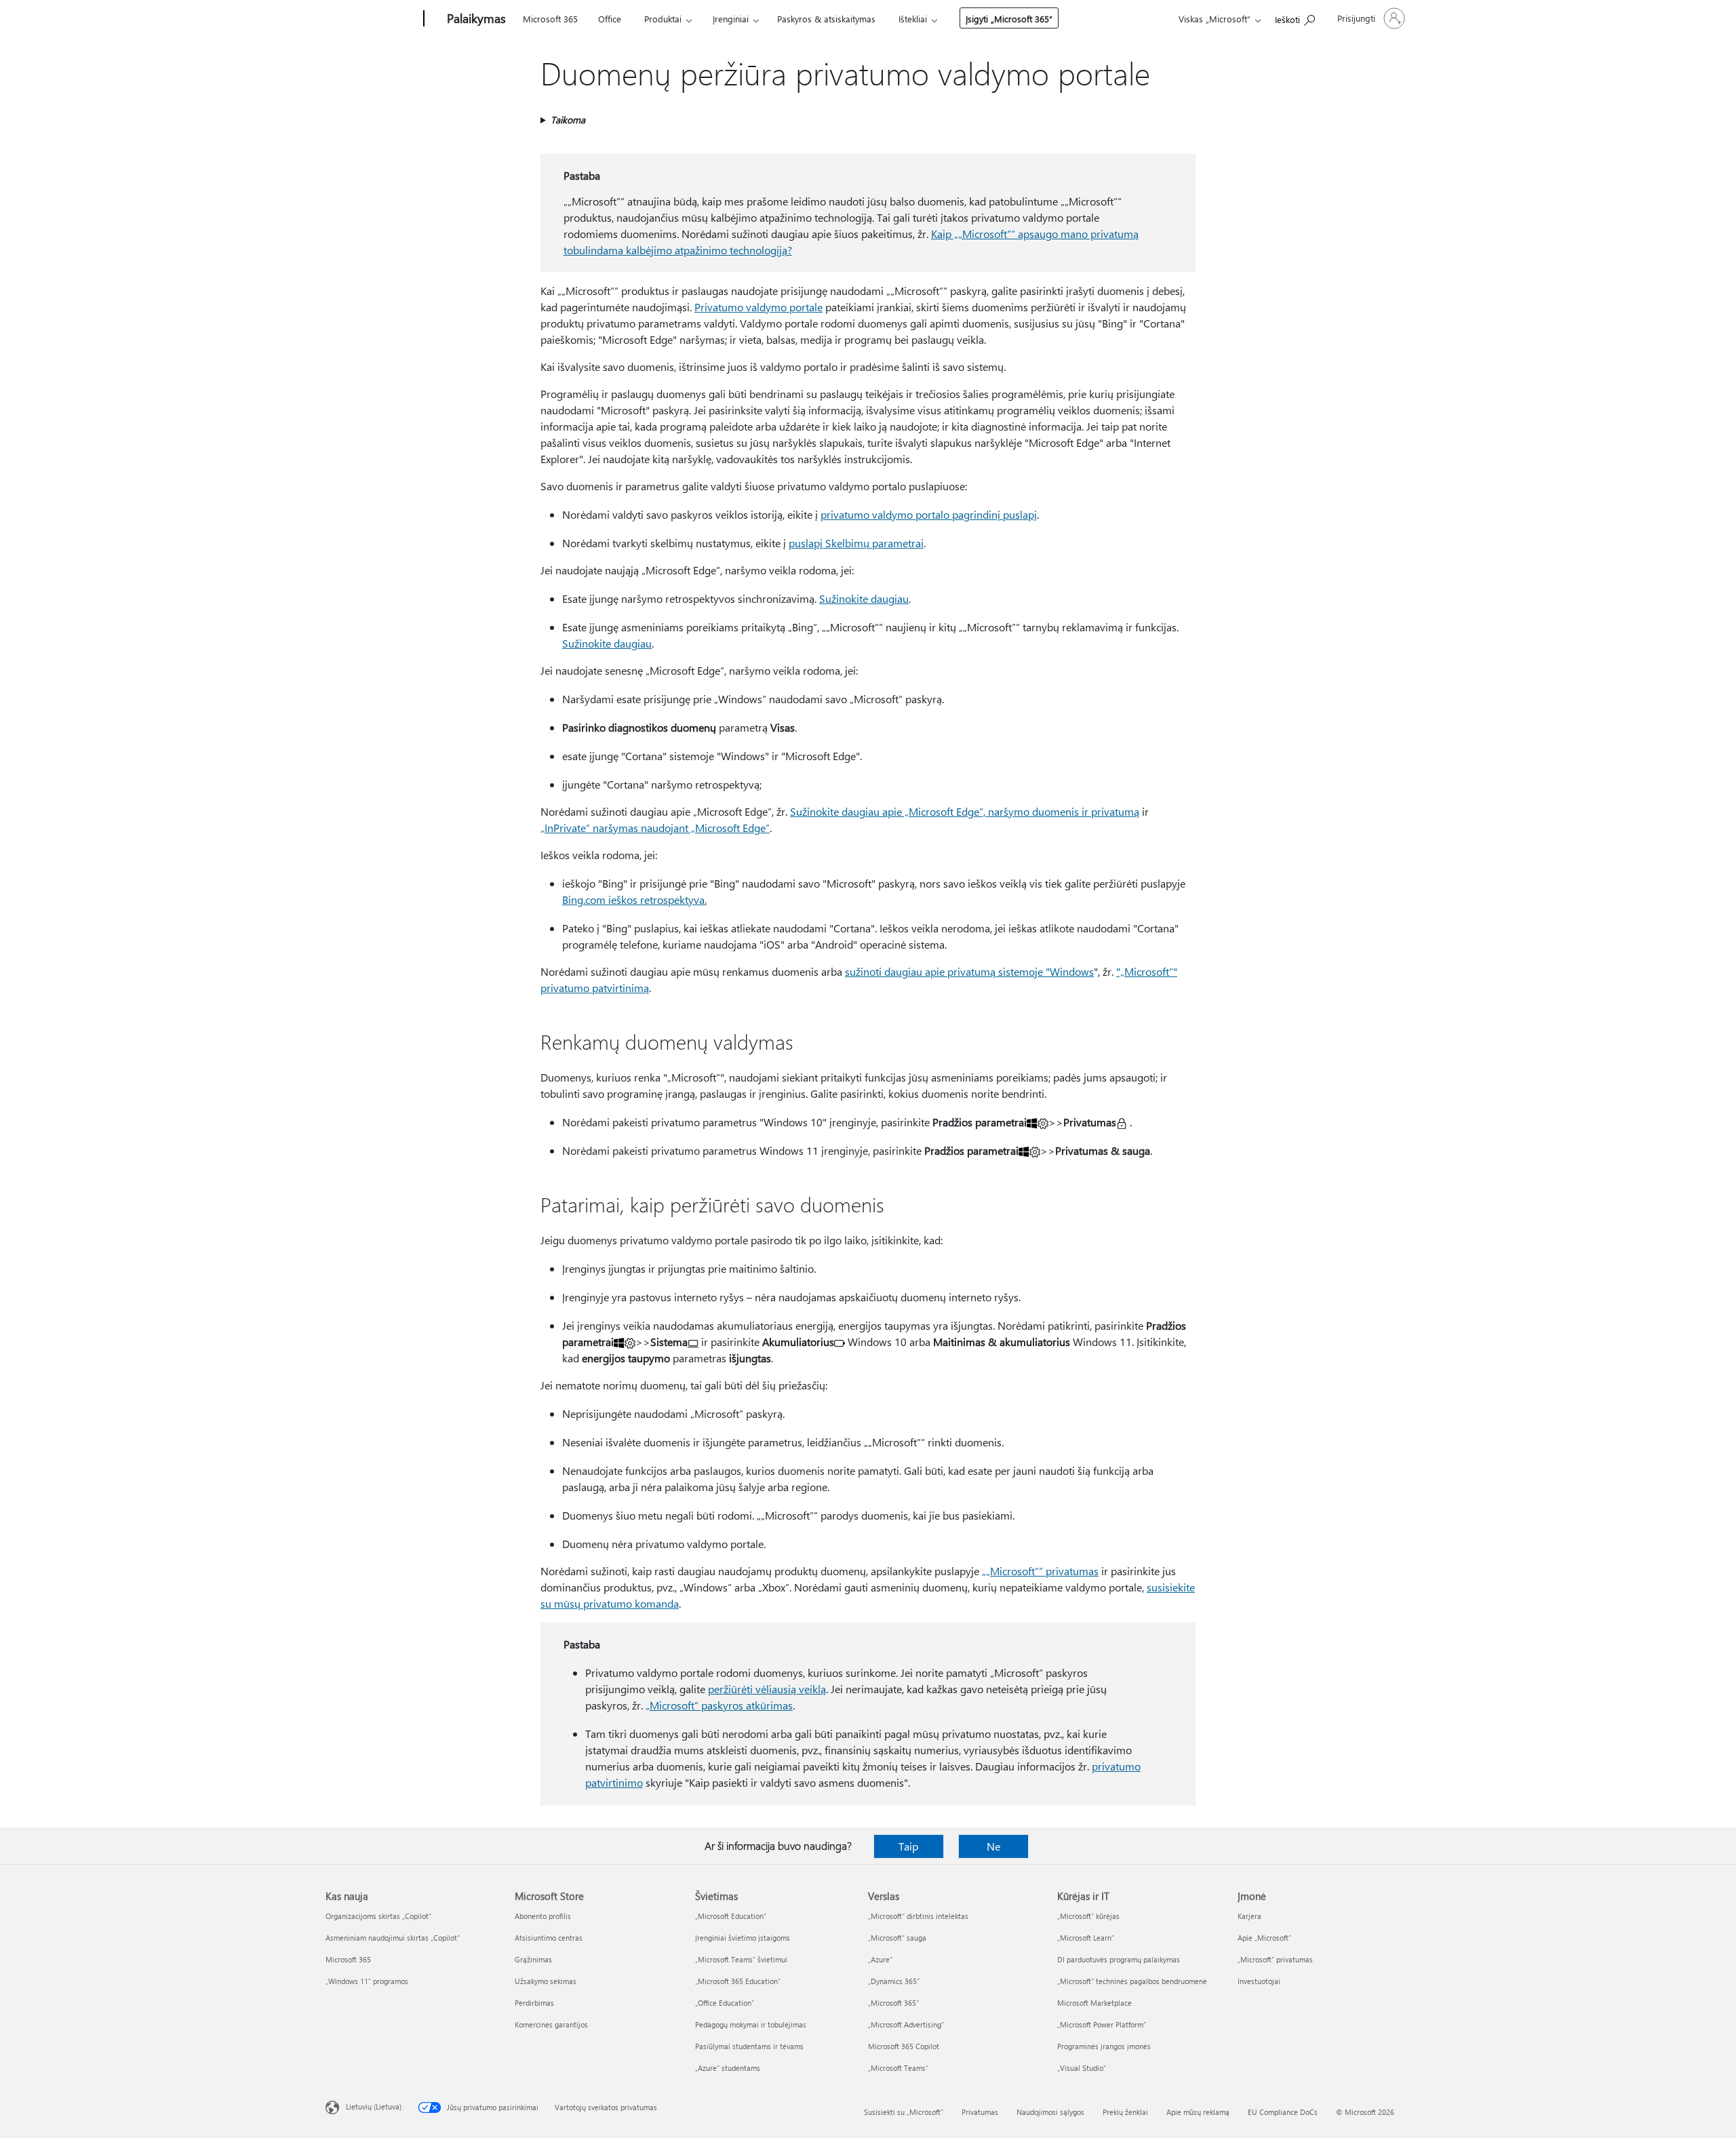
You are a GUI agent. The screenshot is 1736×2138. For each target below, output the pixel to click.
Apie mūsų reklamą (1198, 2112)
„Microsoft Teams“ (898, 2068)
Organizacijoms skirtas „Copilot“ (378, 1916)
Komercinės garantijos (551, 2024)
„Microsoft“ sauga (897, 1938)
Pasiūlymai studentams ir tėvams (749, 2046)
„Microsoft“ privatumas (1275, 1959)
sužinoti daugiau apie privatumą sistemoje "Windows (969, 971)
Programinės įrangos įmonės (1104, 2046)
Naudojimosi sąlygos (1050, 2112)
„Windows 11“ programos (367, 1981)
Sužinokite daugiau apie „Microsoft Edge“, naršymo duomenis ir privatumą (965, 811)
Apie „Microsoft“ (1264, 1938)
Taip (908, 1846)
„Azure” (880, 1959)
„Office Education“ (725, 2003)
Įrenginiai (731, 19)
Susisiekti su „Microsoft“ (904, 2112)
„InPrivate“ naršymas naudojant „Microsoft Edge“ (655, 828)
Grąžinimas (533, 1959)
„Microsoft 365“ (893, 2003)
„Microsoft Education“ (731, 1916)
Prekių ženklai (1125, 2112)
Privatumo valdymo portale (758, 307)
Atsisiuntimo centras (549, 1938)
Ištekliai (913, 19)
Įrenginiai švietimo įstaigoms (743, 1938)
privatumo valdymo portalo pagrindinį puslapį (929, 514)
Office (610, 19)
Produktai (663, 19)
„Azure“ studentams (728, 2068)
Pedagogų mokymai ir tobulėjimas (751, 2024)
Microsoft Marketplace (1094, 2003)
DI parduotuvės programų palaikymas (1119, 1959)
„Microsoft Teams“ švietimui (741, 1959)
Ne (993, 1846)
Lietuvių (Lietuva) (374, 2106)
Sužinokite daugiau (864, 598)
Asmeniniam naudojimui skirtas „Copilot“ (393, 1938)
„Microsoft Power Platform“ (1102, 2024)
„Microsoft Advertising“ (906, 2024)
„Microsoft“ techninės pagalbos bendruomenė (1132, 1981)
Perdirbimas (534, 2003)
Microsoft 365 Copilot (904, 2046)
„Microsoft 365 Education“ (738, 1981)
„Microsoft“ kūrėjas (1088, 1916)
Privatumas (980, 2112)
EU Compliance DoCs (1283, 2112)
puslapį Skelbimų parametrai (856, 543)
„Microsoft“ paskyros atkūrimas (719, 1705)
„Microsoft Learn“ (1086, 1938)
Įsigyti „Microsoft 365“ (1009, 19)
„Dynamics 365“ (894, 1981)
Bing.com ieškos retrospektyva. (634, 899)
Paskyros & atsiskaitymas (826, 19)
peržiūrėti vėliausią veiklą (767, 1689)
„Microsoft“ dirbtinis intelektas (918, 1916)
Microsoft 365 (550, 19)
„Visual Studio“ (1082, 2068)
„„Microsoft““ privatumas (1040, 1571)
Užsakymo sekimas (546, 1981)
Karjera (1249, 1916)
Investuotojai (1259, 1981)
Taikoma (568, 120)
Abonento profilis (543, 1916)
